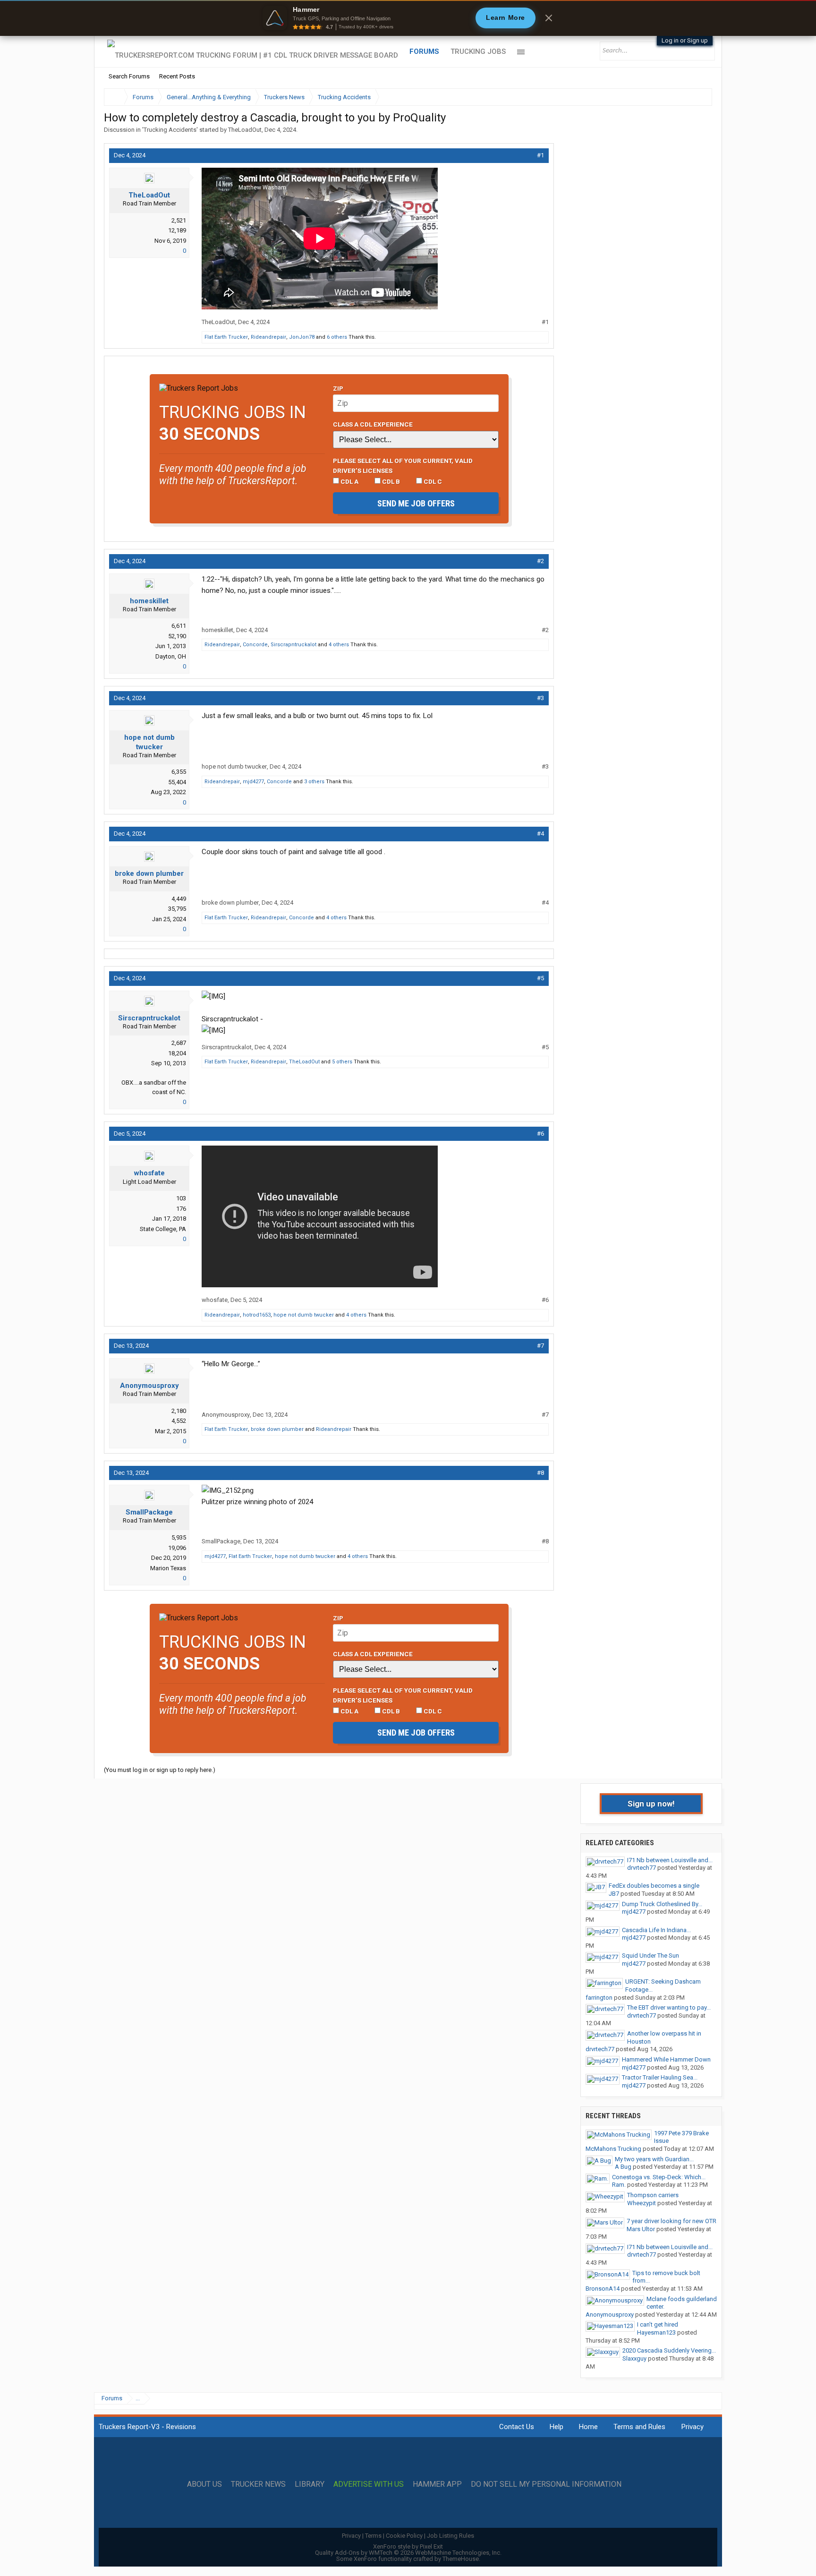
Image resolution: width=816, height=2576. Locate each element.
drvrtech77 (642, 1868)
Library (310, 2484)
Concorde (255, 645)
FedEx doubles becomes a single (654, 1886)
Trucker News (258, 2484)
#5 (540, 978)
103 (181, 1198)
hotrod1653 (257, 1315)
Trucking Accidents (170, 130)
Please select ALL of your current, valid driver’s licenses (403, 465)
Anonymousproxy (149, 1386)
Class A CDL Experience (373, 424)
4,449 (179, 899)
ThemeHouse (461, 2559)
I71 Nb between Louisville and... (670, 1860)
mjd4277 (253, 782)
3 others (314, 782)
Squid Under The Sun (650, 1956)
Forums (424, 51)
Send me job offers (416, 503)
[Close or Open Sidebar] (688, 97)
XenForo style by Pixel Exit (408, 2546)
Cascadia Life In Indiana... (656, 1930)
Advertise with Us (369, 2484)
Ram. (619, 2185)
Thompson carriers (653, 2195)
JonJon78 (302, 337)
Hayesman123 (656, 2332)
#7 (540, 1346)
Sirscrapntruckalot (293, 645)
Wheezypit (642, 2203)
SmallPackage (149, 1512)
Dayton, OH (171, 656)
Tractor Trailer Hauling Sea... (660, 2077)
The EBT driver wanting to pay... (669, 2007)
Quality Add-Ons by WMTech (408, 2553)
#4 (540, 834)
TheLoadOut (245, 130)
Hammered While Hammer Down (666, 2059)
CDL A (349, 481)
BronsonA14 (603, 2289)
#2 (540, 561)
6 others (337, 337)
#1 (540, 155)
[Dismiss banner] (549, 18)
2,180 (179, 1411)
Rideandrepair (268, 337)
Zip (338, 388)
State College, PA (163, 1229)
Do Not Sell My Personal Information (546, 2484)
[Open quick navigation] (698, 97)
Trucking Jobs (478, 51)
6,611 (179, 626)
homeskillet (149, 601)
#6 (540, 1134)
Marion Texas (168, 1568)
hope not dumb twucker (149, 742)
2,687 (179, 1043)
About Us (204, 2484)
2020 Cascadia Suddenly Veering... (669, 2350)
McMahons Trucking (613, 2149)
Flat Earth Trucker (226, 337)
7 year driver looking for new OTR (671, 2221)
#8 (540, 1473)
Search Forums (129, 76)
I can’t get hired (658, 2324)
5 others (342, 1062)
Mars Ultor (641, 2229)
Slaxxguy (634, 2358)
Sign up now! (651, 1804)
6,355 (179, 772)
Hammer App (437, 2484)
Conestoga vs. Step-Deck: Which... (659, 2177)
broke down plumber (149, 873)
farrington (599, 1998)
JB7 (614, 1894)
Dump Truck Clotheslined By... (662, 1904)
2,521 (179, 220)
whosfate (149, 1173)
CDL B (390, 481)
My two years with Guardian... (654, 2159)
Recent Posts (177, 76)
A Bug (623, 2167)
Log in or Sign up (685, 40)
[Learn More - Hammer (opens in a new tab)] (408, 18)
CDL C (432, 481)
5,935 (179, 1537)
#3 (540, 698)
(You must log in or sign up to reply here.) (160, 1770)
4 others (339, 645)
